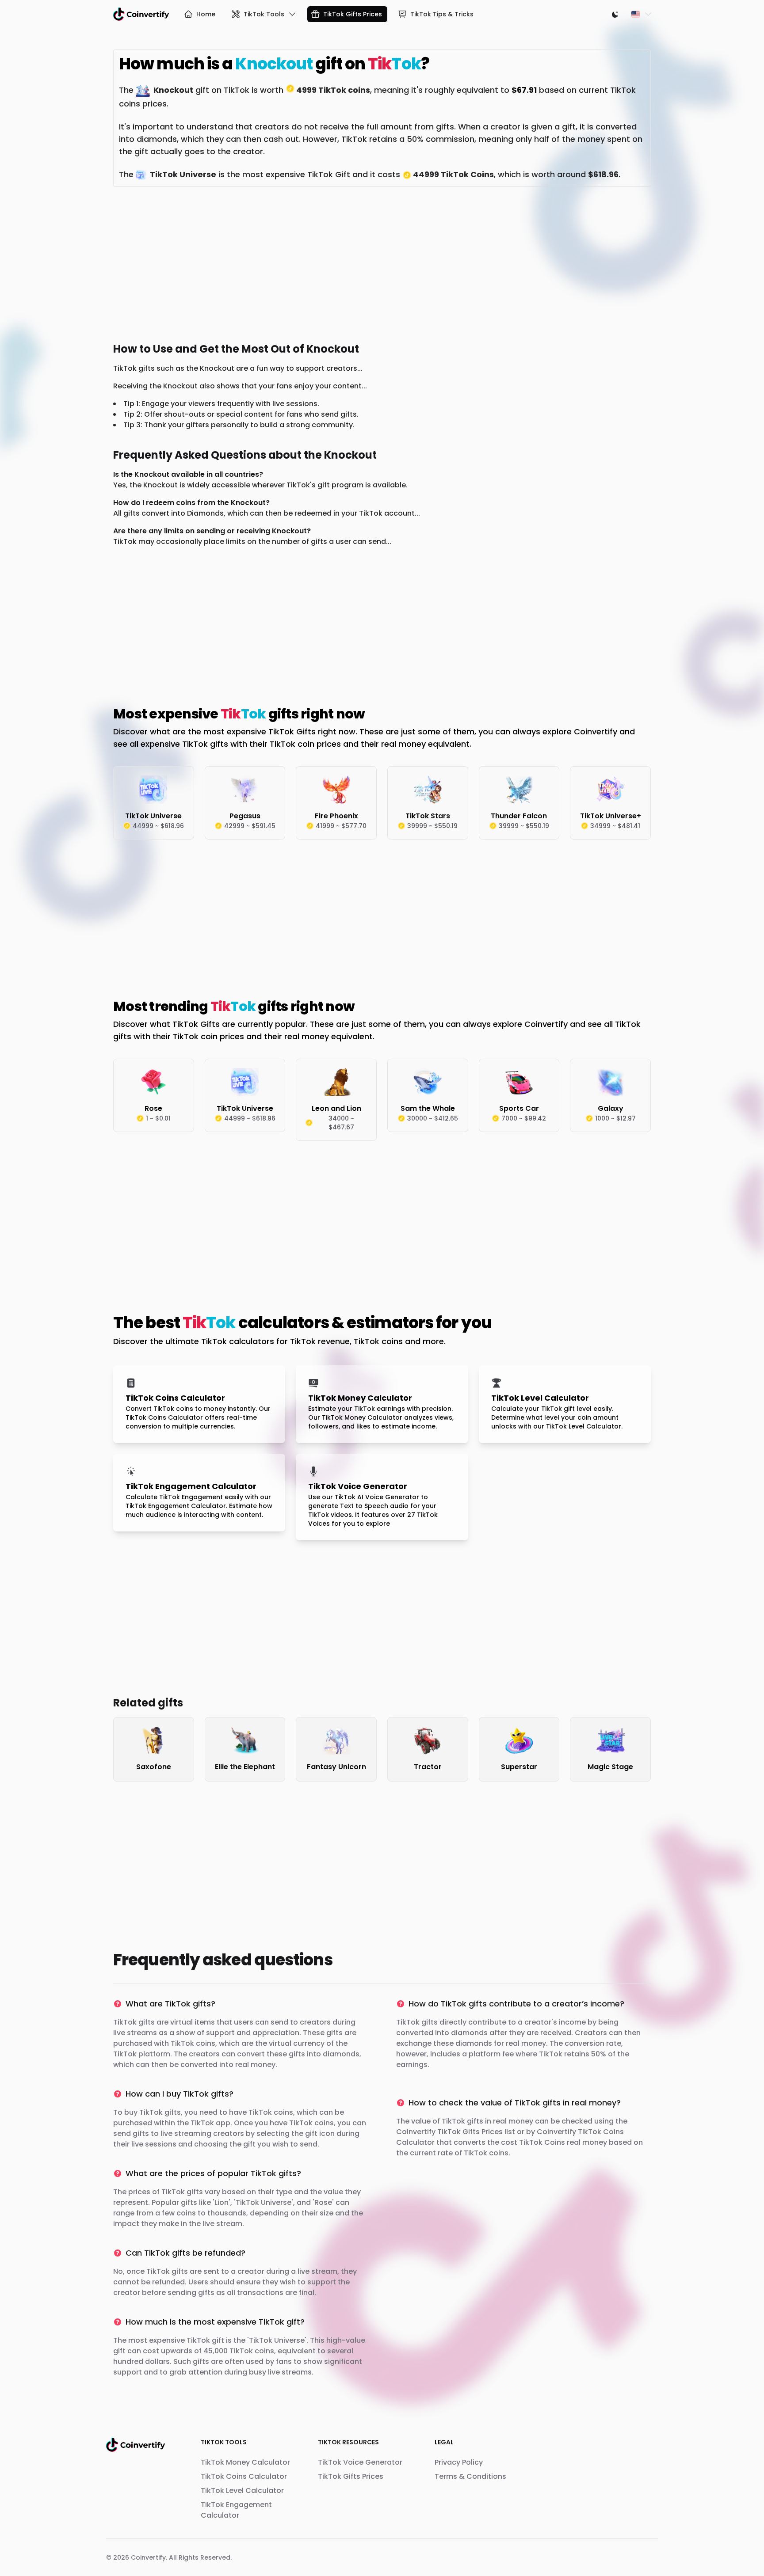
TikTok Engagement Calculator (236, 2510)
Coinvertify (148, 2557)
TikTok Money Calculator (245, 2462)
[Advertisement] (378, 262)
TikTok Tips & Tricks (442, 14)
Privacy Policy (459, 2462)
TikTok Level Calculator (242, 2491)
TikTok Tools (264, 14)
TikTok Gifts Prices (353, 14)
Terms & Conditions (470, 2476)
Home (206, 14)
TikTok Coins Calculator (244, 2476)
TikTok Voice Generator (360, 2462)
